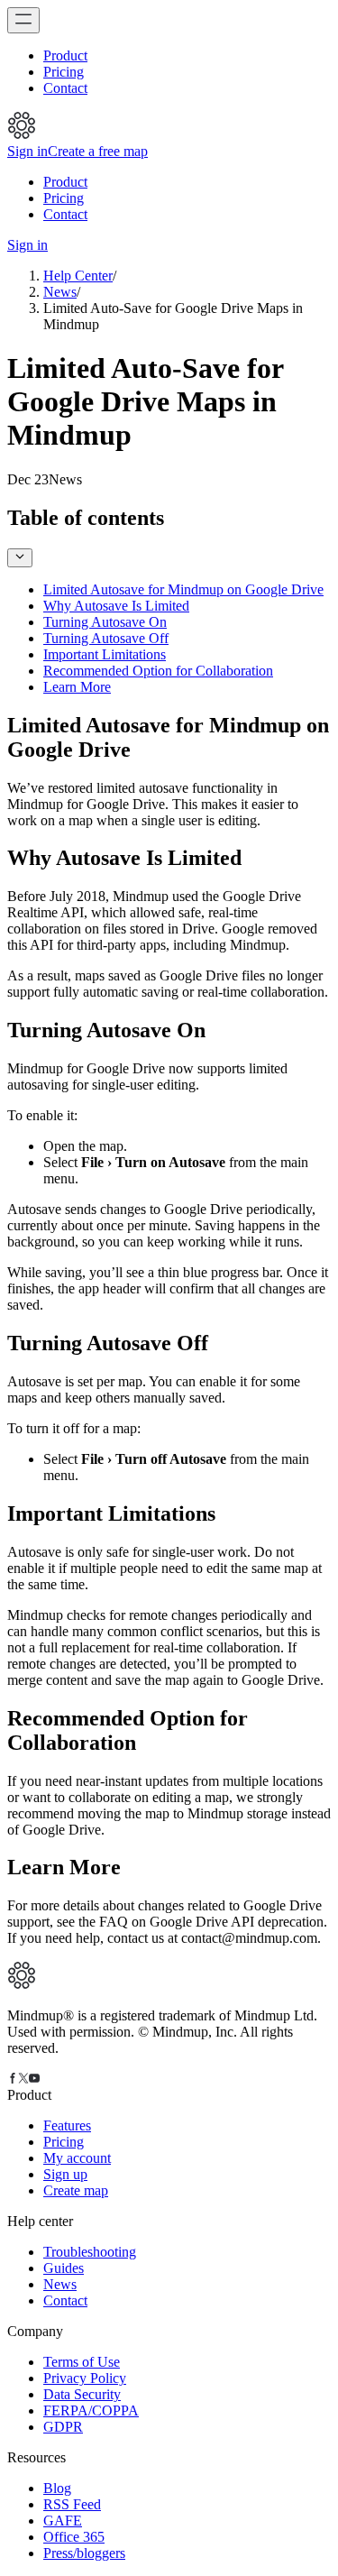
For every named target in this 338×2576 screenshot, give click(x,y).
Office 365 (74, 2537)
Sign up (65, 2174)
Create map (76, 2190)
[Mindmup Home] (22, 1985)
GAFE (63, 2521)
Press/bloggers (84, 2553)
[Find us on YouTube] (34, 2079)
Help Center (78, 276)
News (60, 292)
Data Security (82, 2394)
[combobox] (20, 558)
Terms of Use (82, 2362)
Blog (57, 2488)
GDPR (63, 2427)
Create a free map (98, 151)
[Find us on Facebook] (13, 2079)
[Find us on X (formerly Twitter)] (23, 2079)
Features (67, 2125)
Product (65, 55)
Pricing (64, 72)
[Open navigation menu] (23, 20)
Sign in (27, 151)
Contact (65, 88)
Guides (64, 2268)
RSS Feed (72, 2504)
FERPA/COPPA (91, 2410)
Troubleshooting (90, 2252)
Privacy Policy (85, 2378)
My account (77, 2158)
